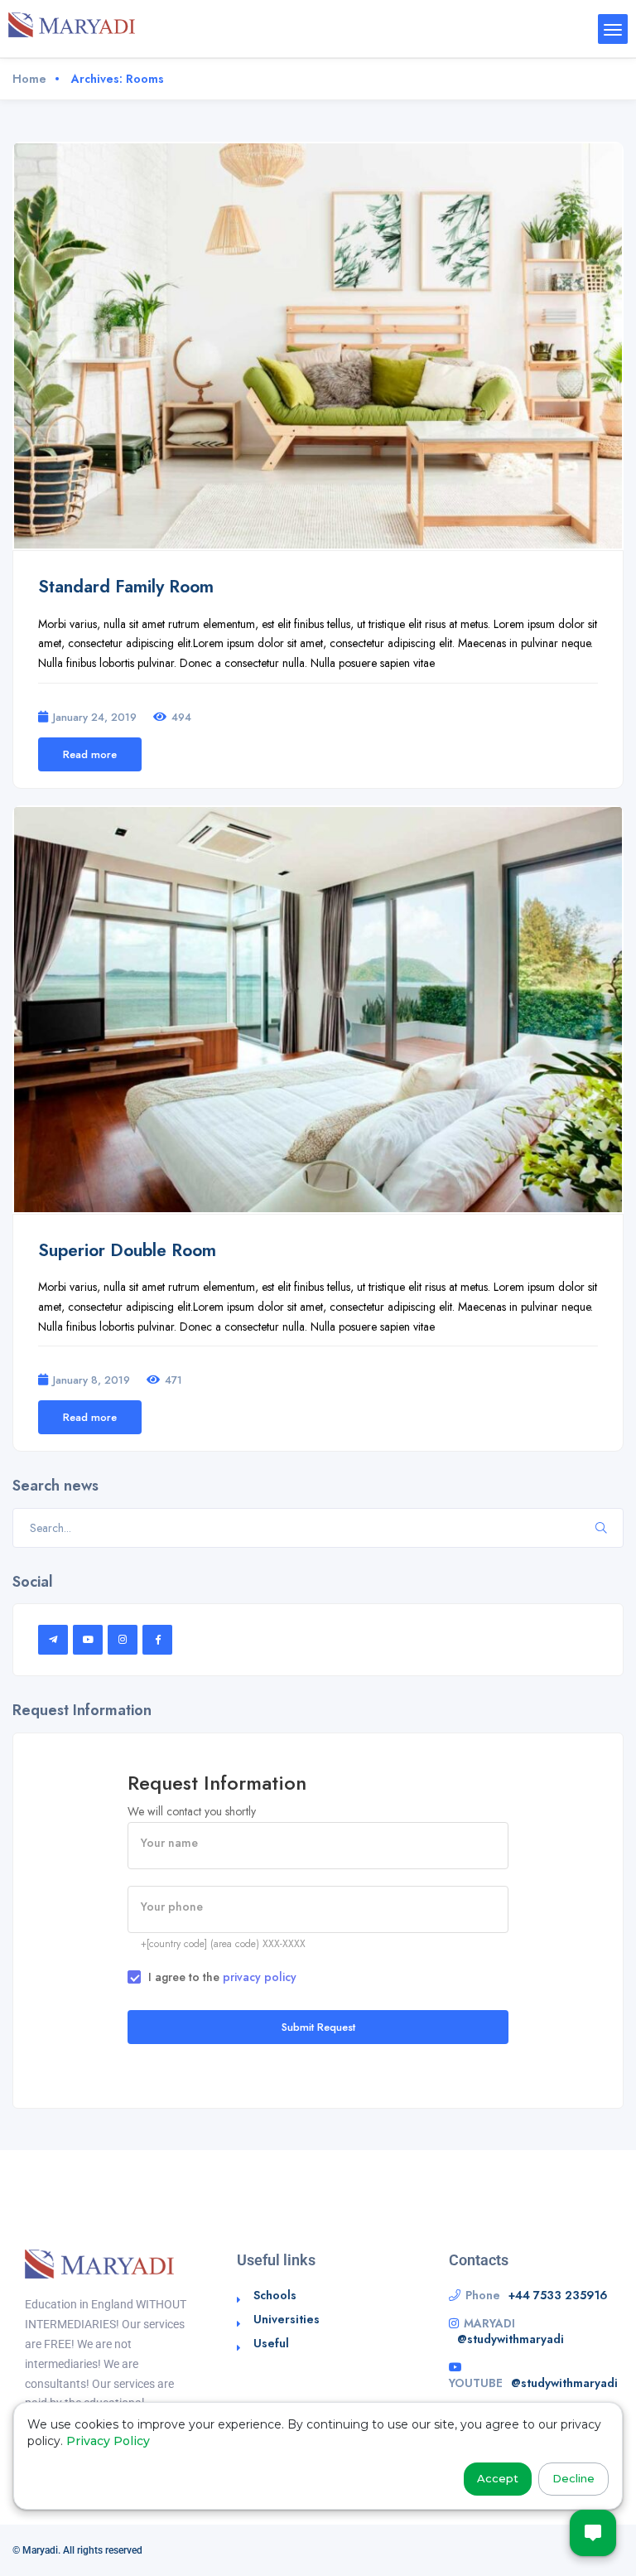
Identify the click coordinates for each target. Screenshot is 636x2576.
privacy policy (260, 1977)
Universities (287, 2319)
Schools (275, 2295)
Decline (573, 2478)
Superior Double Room (127, 1250)
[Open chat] (593, 2533)
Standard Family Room (126, 587)
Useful (271, 2343)
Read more (90, 754)
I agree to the (222, 1977)
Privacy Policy (108, 2441)
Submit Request (318, 2027)
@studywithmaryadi (511, 2339)
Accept (498, 2478)
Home (29, 79)
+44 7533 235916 (558, 2295)
